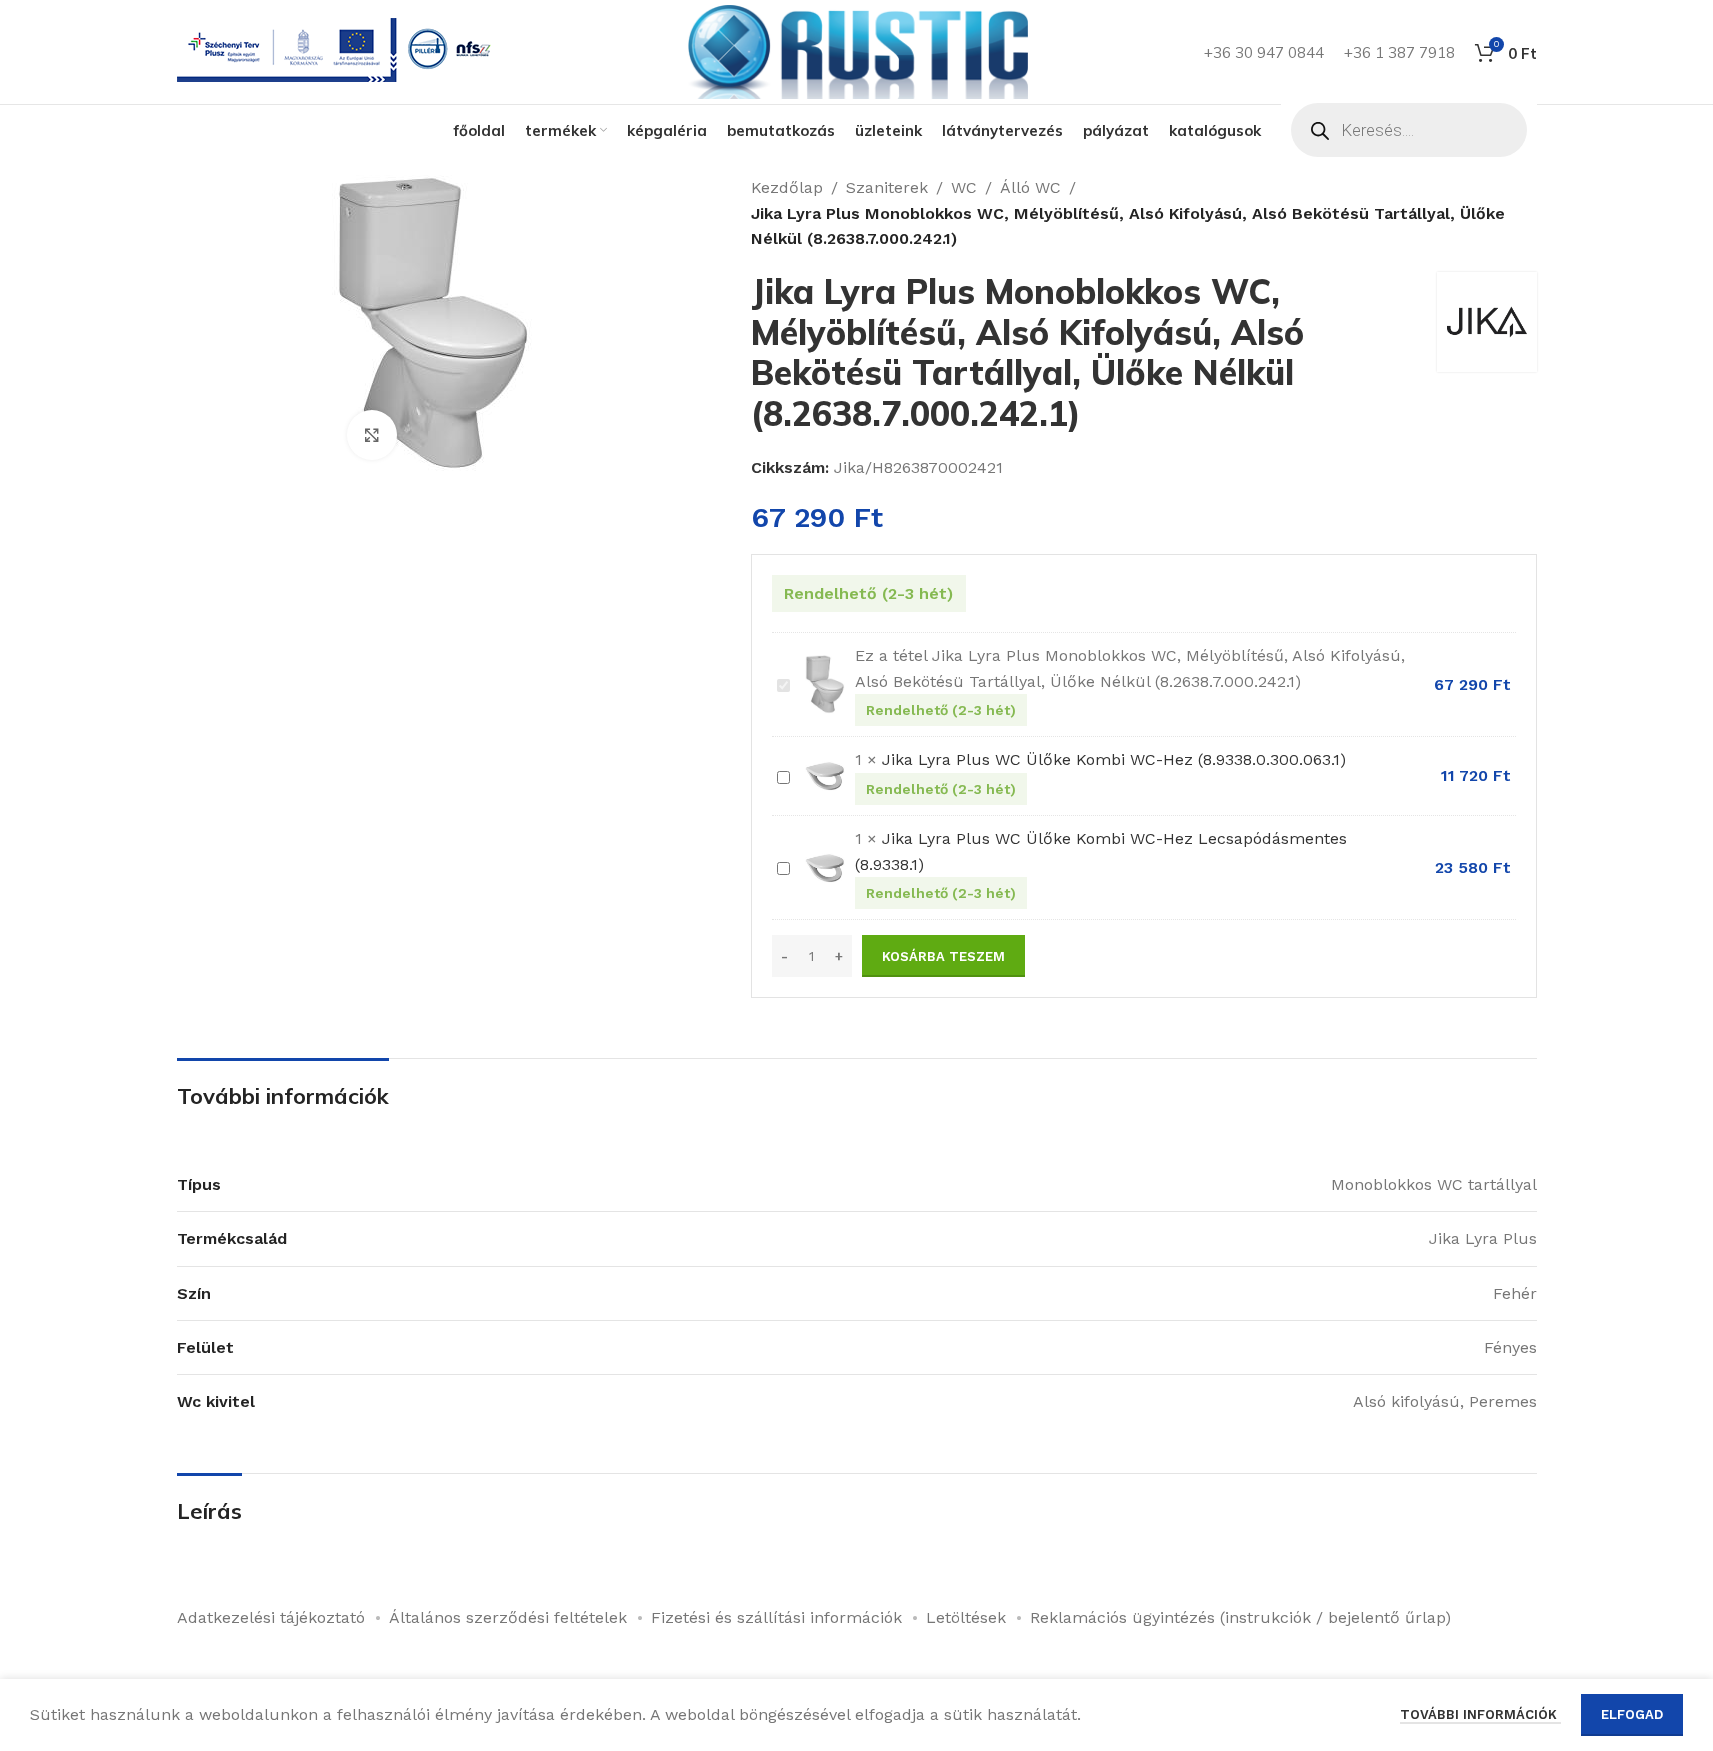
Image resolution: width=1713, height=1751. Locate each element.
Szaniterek (887, 187)
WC (964, 187)
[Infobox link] (338, 52)
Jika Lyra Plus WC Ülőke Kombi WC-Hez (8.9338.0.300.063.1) (1114, 759)
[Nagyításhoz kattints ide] (372, 435)
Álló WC (1030, 187)
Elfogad (1632, 1714)
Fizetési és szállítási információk (776, 1617)
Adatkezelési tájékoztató (271, 1617)
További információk (1480, 1714)
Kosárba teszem (943, 956)
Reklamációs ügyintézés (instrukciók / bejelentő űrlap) (1240, 1617)
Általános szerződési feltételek (508, 1617)
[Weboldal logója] (857, 50)
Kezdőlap (787, 187)
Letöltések (966, 1617)
